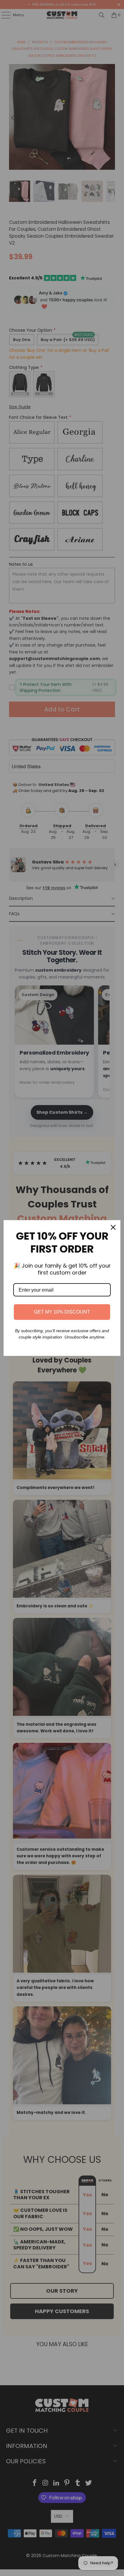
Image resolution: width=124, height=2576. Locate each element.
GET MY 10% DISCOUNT (62, 1312)
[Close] (113, 1227)
